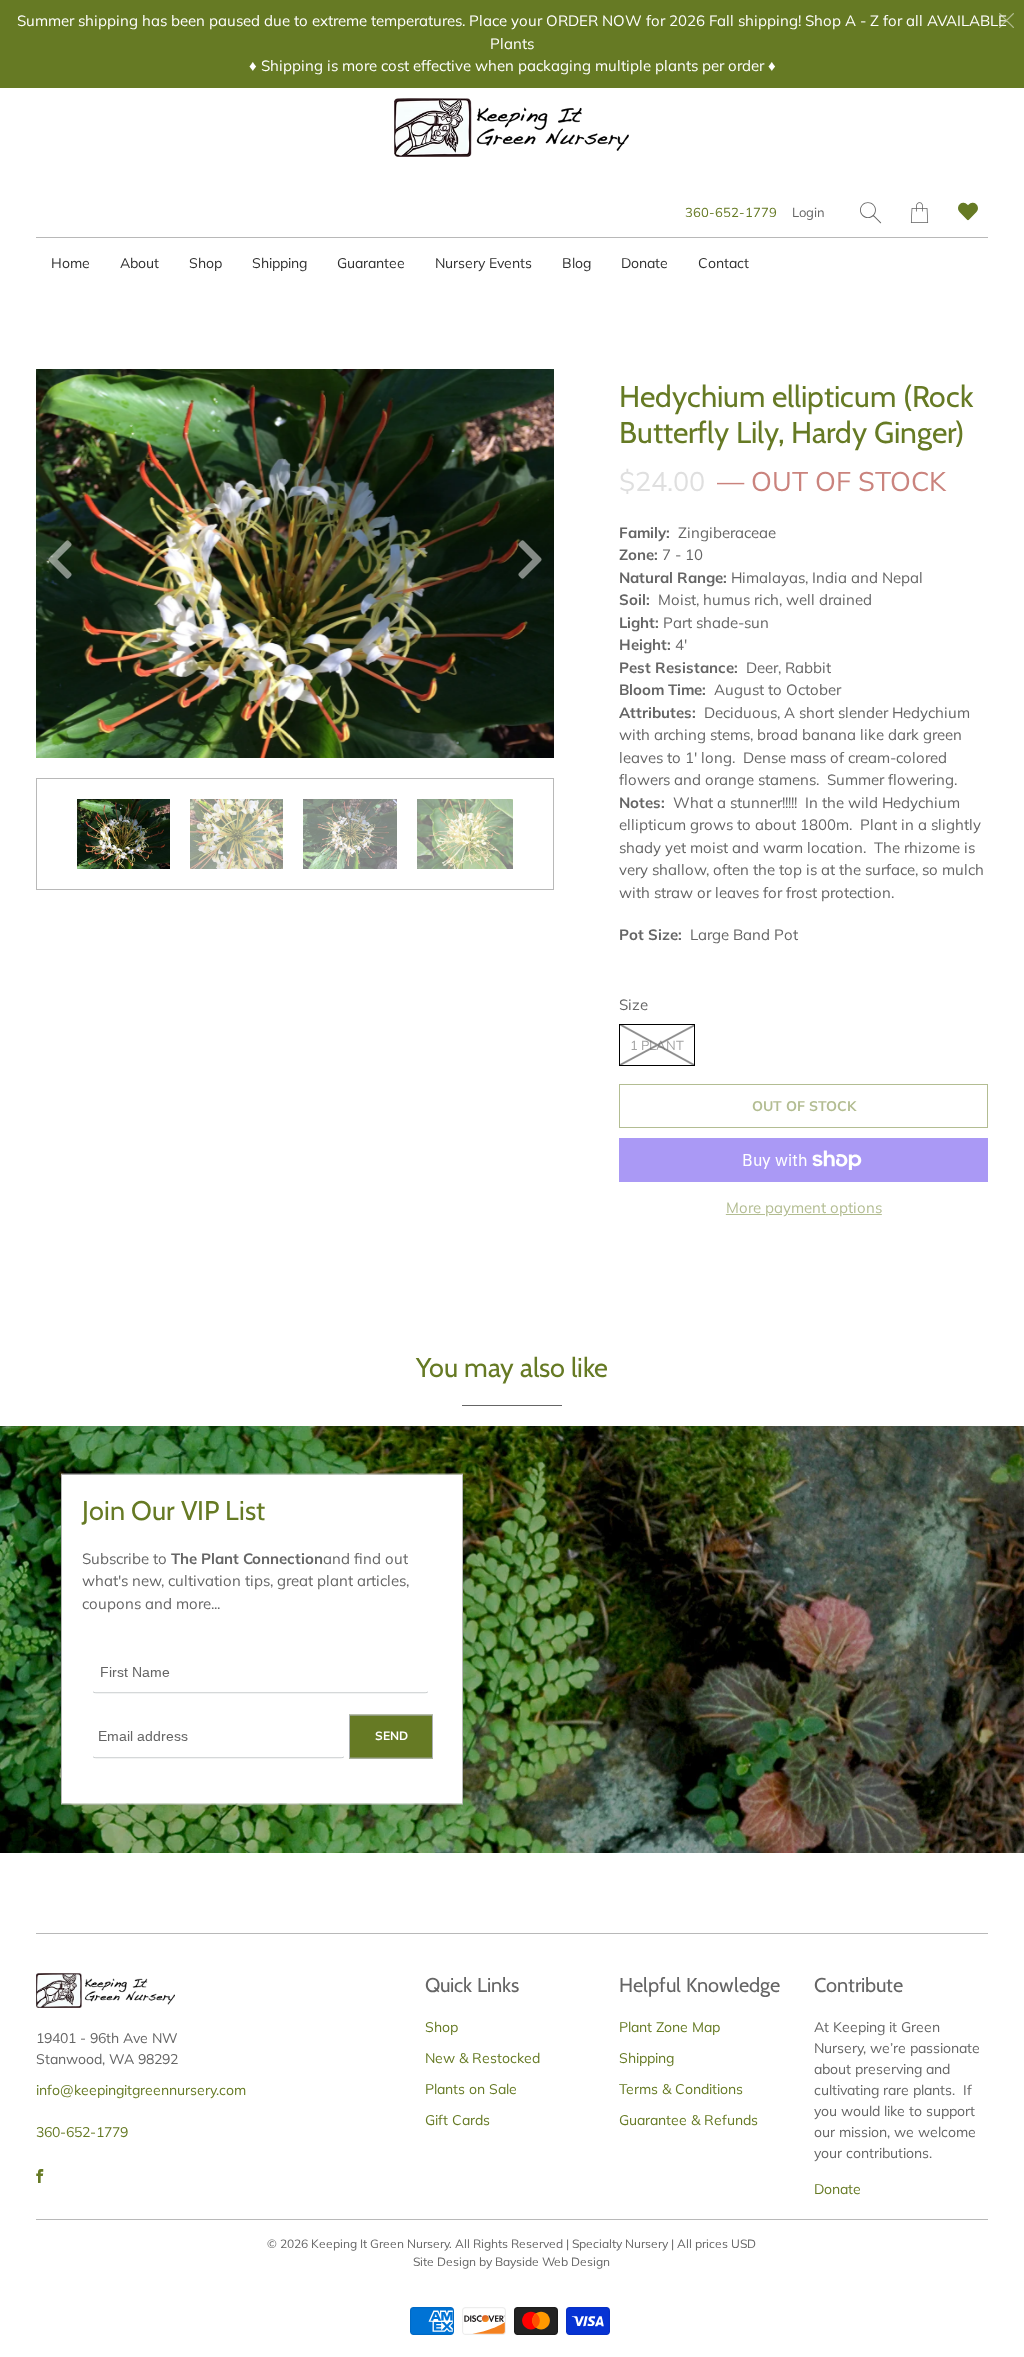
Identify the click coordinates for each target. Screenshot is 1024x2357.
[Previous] (68, 564)
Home (70, 263)
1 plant (657, 1045)
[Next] (522, 564)
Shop (205, 263)
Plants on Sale (471, 2089)
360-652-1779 (731, 212)
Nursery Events (483, 263)
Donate (644, 263)
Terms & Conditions (681, 2089)
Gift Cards (457, 2120)
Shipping (279, 263)
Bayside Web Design (552, 2261)
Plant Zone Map (669, 2027)
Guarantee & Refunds (688, 2120)
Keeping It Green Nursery (380, 2243)
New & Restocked (482, 2058)
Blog (576, 263)
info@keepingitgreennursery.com (141, 2090)
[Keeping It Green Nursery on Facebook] (39, 2176)
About (139, 263)
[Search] (870, 212)
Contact (723, 263)
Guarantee (371, 263)
